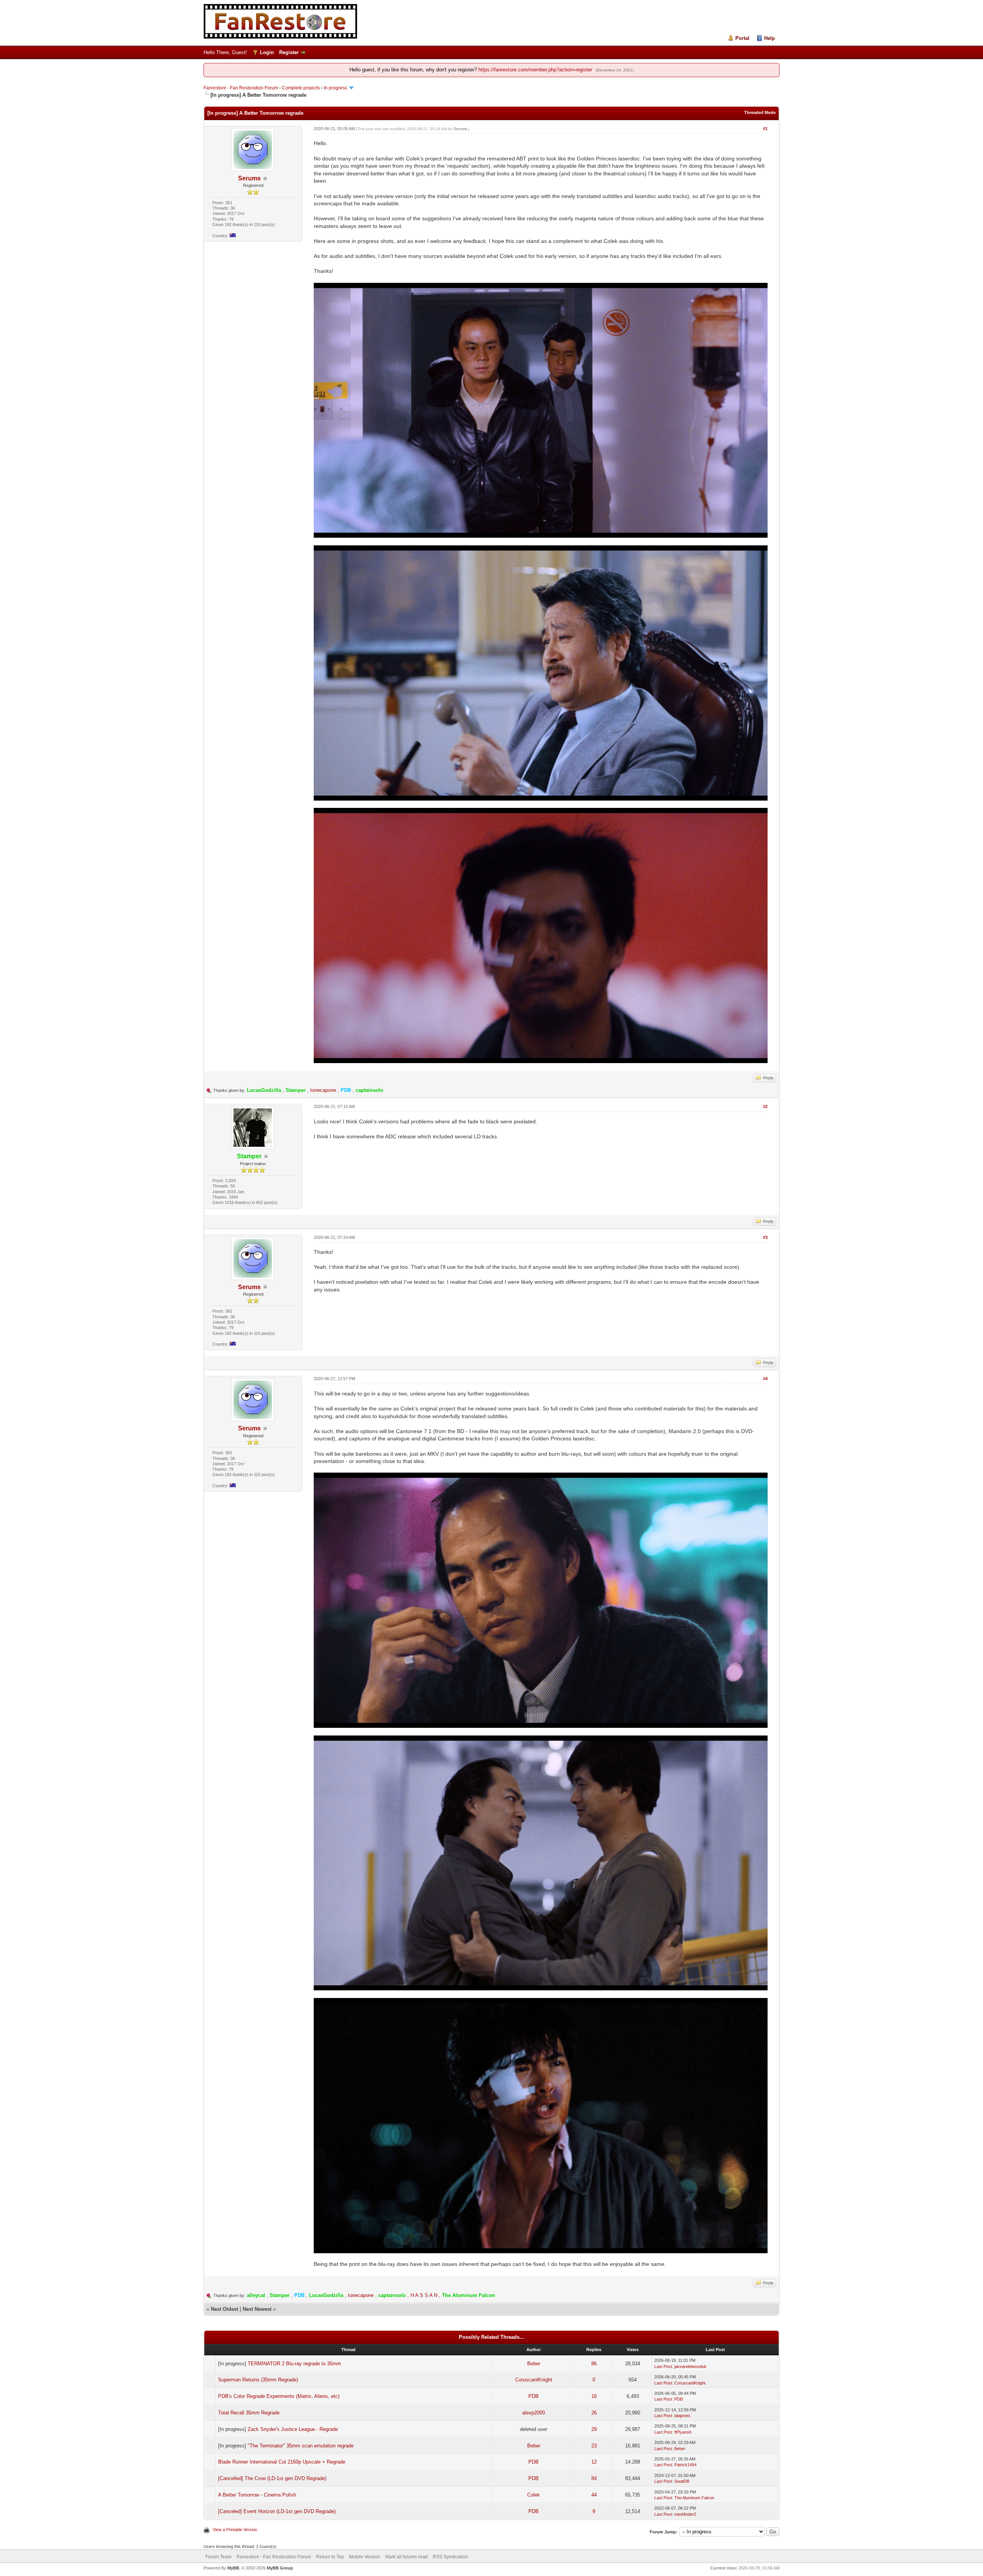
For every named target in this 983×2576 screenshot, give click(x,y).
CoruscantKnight (534, 2380)
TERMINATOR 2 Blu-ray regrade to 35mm (294, 2364)
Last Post (663, 2366)
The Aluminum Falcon (694, 2498)
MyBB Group (280, 2568)
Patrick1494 (685, 2465)
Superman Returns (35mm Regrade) (258, 2380)
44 (594, 2495)
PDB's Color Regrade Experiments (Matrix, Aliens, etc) (279, 2396)
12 (594, 2462)
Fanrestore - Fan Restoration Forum (241, 88)
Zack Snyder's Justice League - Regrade (293, 2429)
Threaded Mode (760, 112)
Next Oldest (224, 2309)
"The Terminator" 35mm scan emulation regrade (301, 2446)
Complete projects (301, 88)
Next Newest (257, 2309)
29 (594, 2429)
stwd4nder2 (685, 2514)
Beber (534, 2364)
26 (594, 2413)
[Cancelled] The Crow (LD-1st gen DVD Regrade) (272, 2478)
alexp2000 (534, 2413)
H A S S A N (424, 2295)
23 (594, 2446)
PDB (534, 2396)
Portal (742, 38)
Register (289, 52)
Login (267, 52)
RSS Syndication (450, 2557)
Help (770, 38)
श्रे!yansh (683, 2432)
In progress (335, 88)
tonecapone (323, 1090)
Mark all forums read (406, 2557)
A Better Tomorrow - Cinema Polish (257, 2495)
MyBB (233, 2568)
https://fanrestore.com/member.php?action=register (535, 70)
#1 (765, 129)
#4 (765, 1379)
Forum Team (218, 2557)
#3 (765, 1237)
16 (594, 2396)
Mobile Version (365, 2557)
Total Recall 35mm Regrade (249, 2413)
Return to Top (330, 2557)
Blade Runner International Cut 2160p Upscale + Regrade (282, 2462)
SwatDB (682, 2481)
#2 (765, 1106)
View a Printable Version (235, 2530)
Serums (249, 178)
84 (594, 2478)
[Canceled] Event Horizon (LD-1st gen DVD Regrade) (277, 2511)
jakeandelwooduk (690, 2366)
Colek (534, 2495)
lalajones (682, 2416)
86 (594, 2364)
